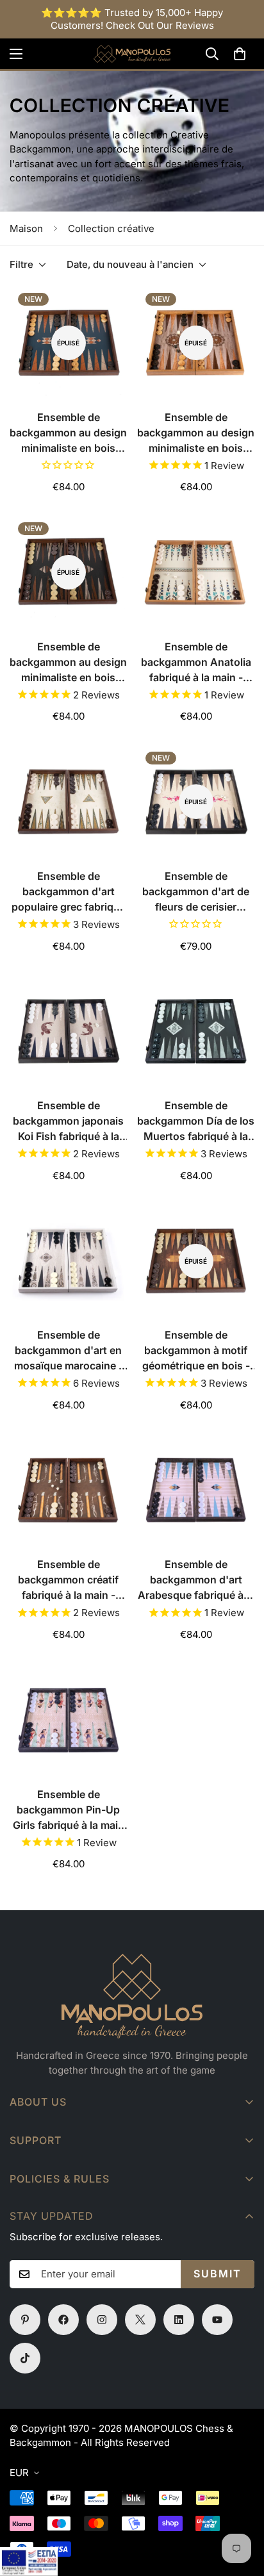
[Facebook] (63, 2320)
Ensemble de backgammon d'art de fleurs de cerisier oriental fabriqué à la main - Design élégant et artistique (196, 892)
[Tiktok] (25, 2358)
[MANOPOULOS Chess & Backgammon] (132, 54)
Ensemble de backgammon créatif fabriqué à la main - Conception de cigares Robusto (68, 1580)
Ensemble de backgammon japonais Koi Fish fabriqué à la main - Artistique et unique (68, 1121)
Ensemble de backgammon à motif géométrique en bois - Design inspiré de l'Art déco (196, 1351)
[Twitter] (140, 2320)
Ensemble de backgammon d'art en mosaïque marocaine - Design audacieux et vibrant (69, 1351)
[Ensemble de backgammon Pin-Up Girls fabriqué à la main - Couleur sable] (68, 1720)
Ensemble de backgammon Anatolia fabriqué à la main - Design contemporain (196, 663)
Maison (26, 228)
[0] (240, 54)
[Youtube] (217, 2320)
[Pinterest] (25, 2320)
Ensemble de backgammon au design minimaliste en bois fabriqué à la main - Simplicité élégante (68, 433)
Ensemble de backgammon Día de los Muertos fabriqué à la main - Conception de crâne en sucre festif (196, 1121)
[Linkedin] (179, 2320)
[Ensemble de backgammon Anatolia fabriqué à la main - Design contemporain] (196, 573)
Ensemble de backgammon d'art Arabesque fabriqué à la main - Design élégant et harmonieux (196, 1580)
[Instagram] (102, 2320)
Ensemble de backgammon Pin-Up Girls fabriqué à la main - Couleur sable (69, 1810)
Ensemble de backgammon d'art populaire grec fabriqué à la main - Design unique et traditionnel (69, 892)
